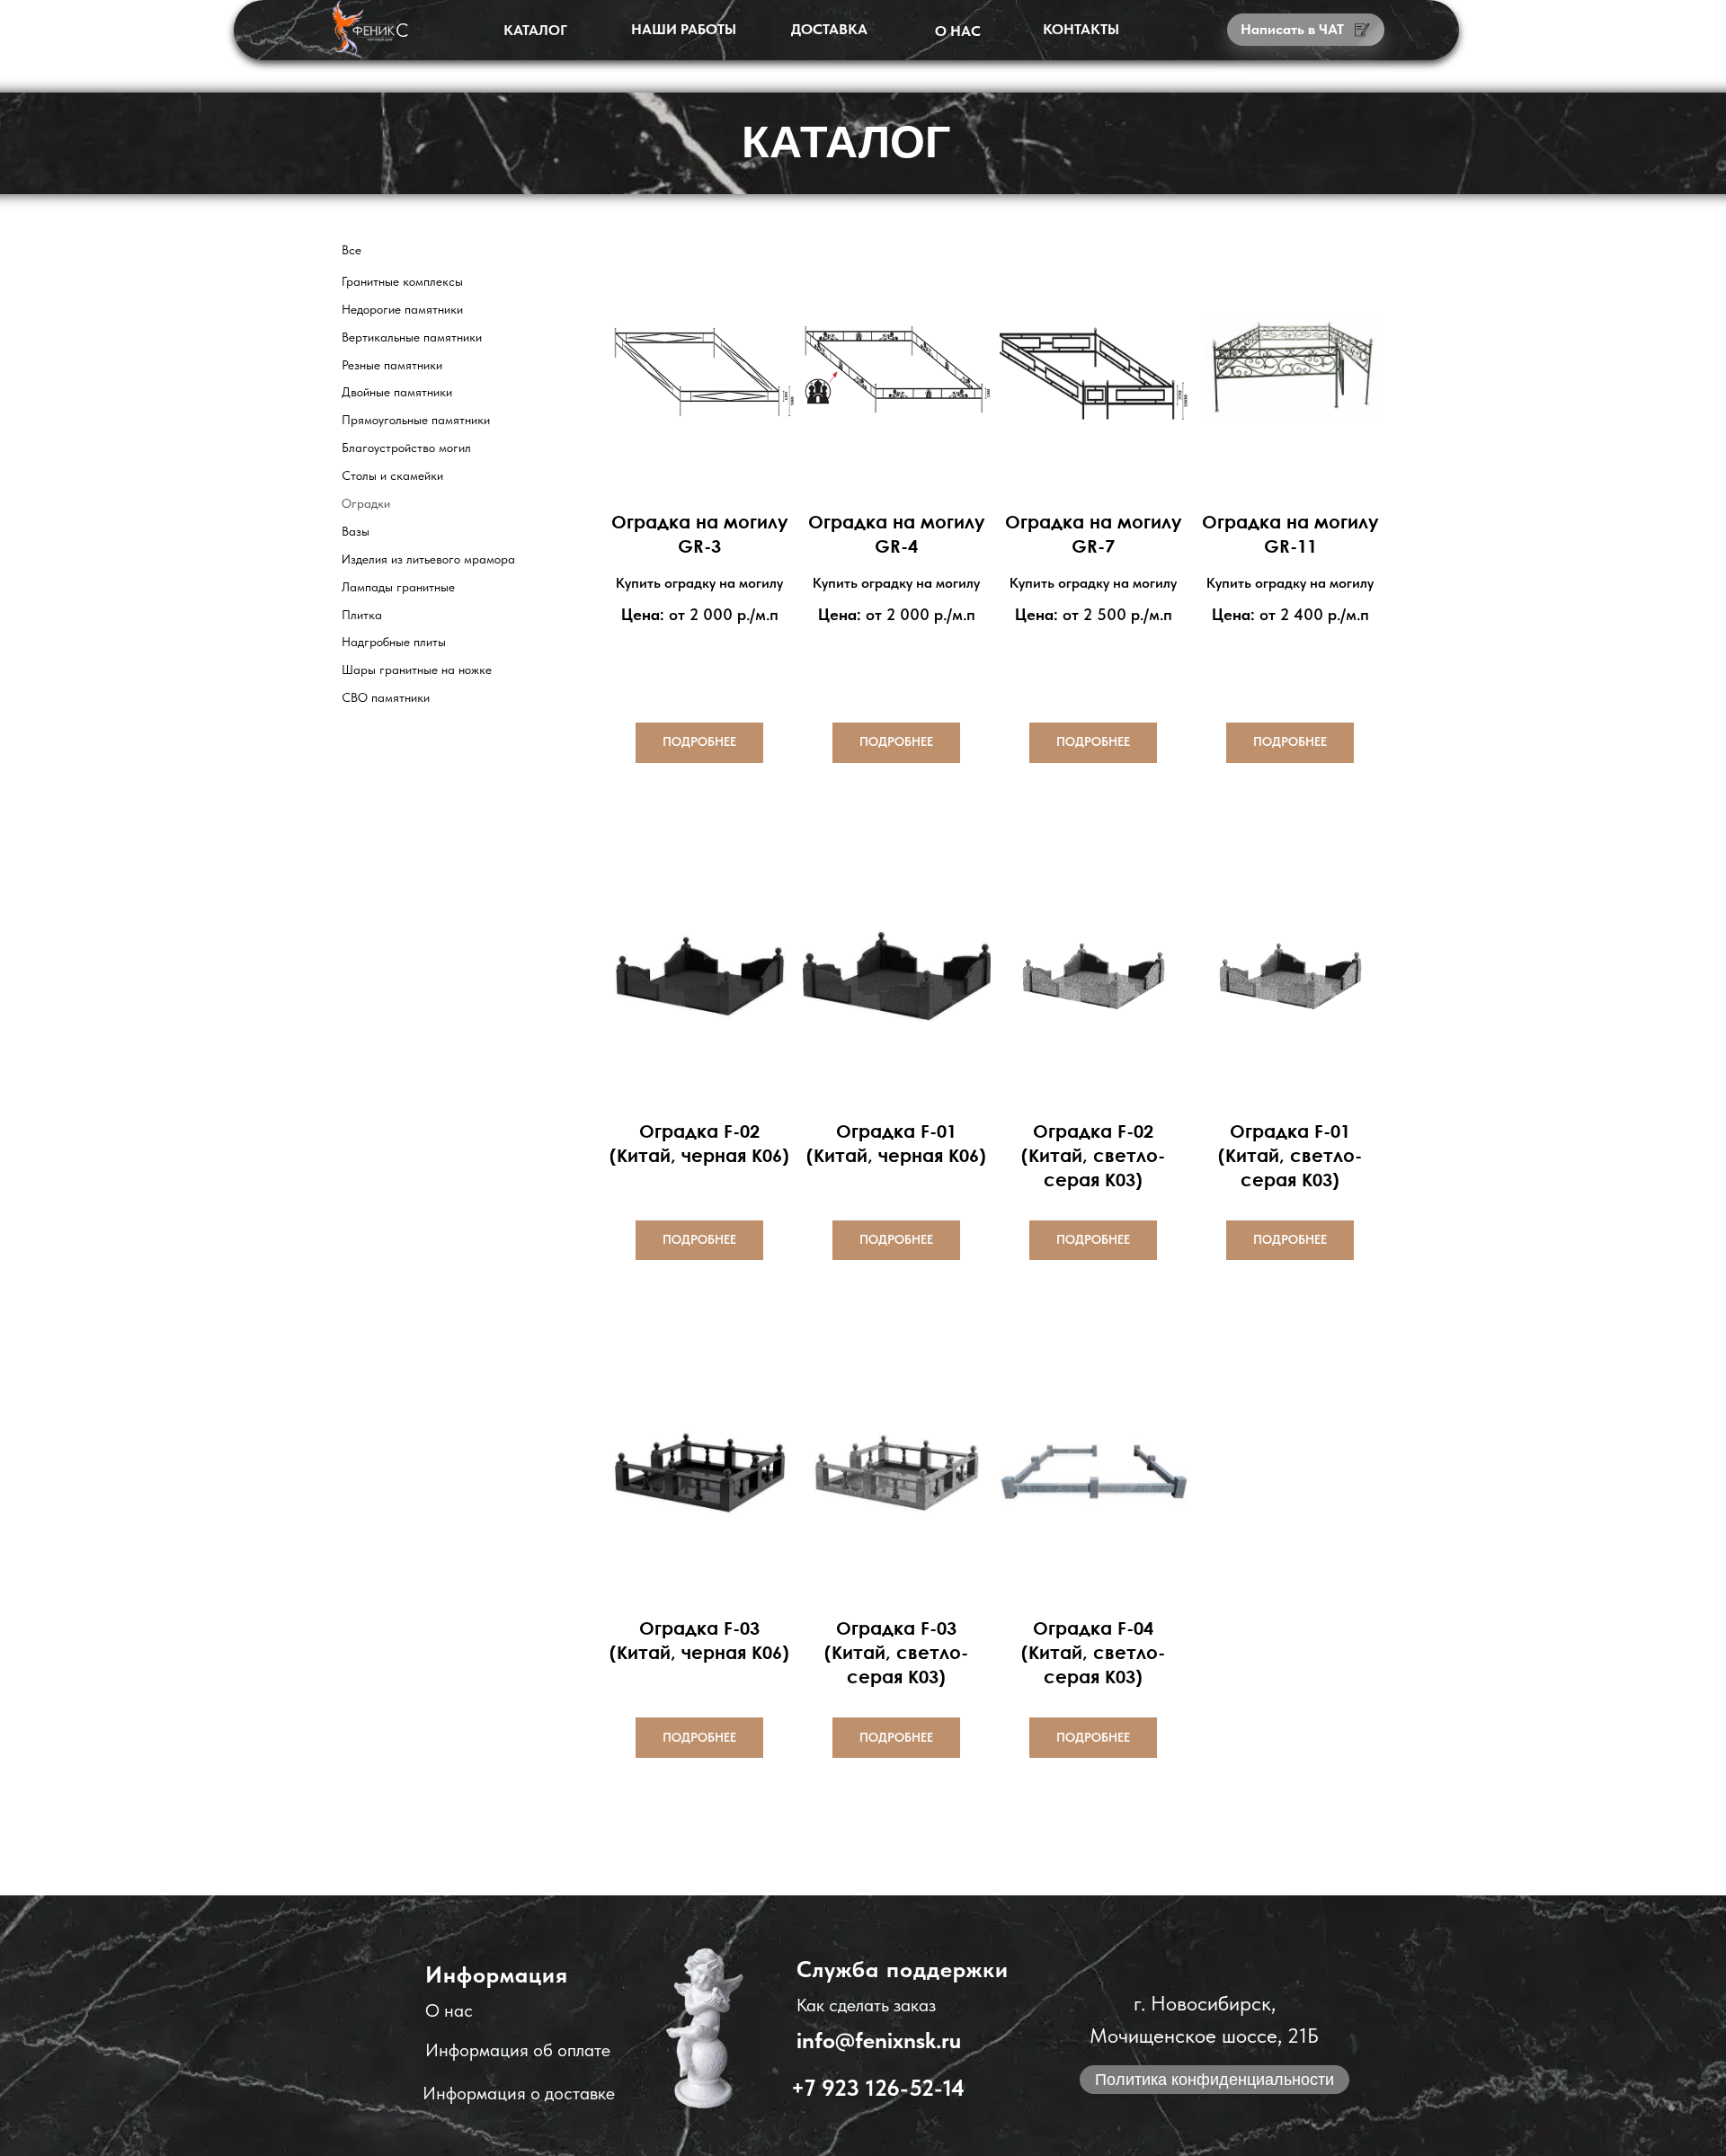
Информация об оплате (518, 2050)
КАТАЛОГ (535, 30)
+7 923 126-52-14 (878, 2088)
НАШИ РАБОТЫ (684, 29)
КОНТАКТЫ (1081, 29)
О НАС (958, 31)
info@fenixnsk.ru (879, 2040)
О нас (449, 2010)
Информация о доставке (519, 2093)
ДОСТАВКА (829, 29)
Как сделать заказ (866, 2005)
